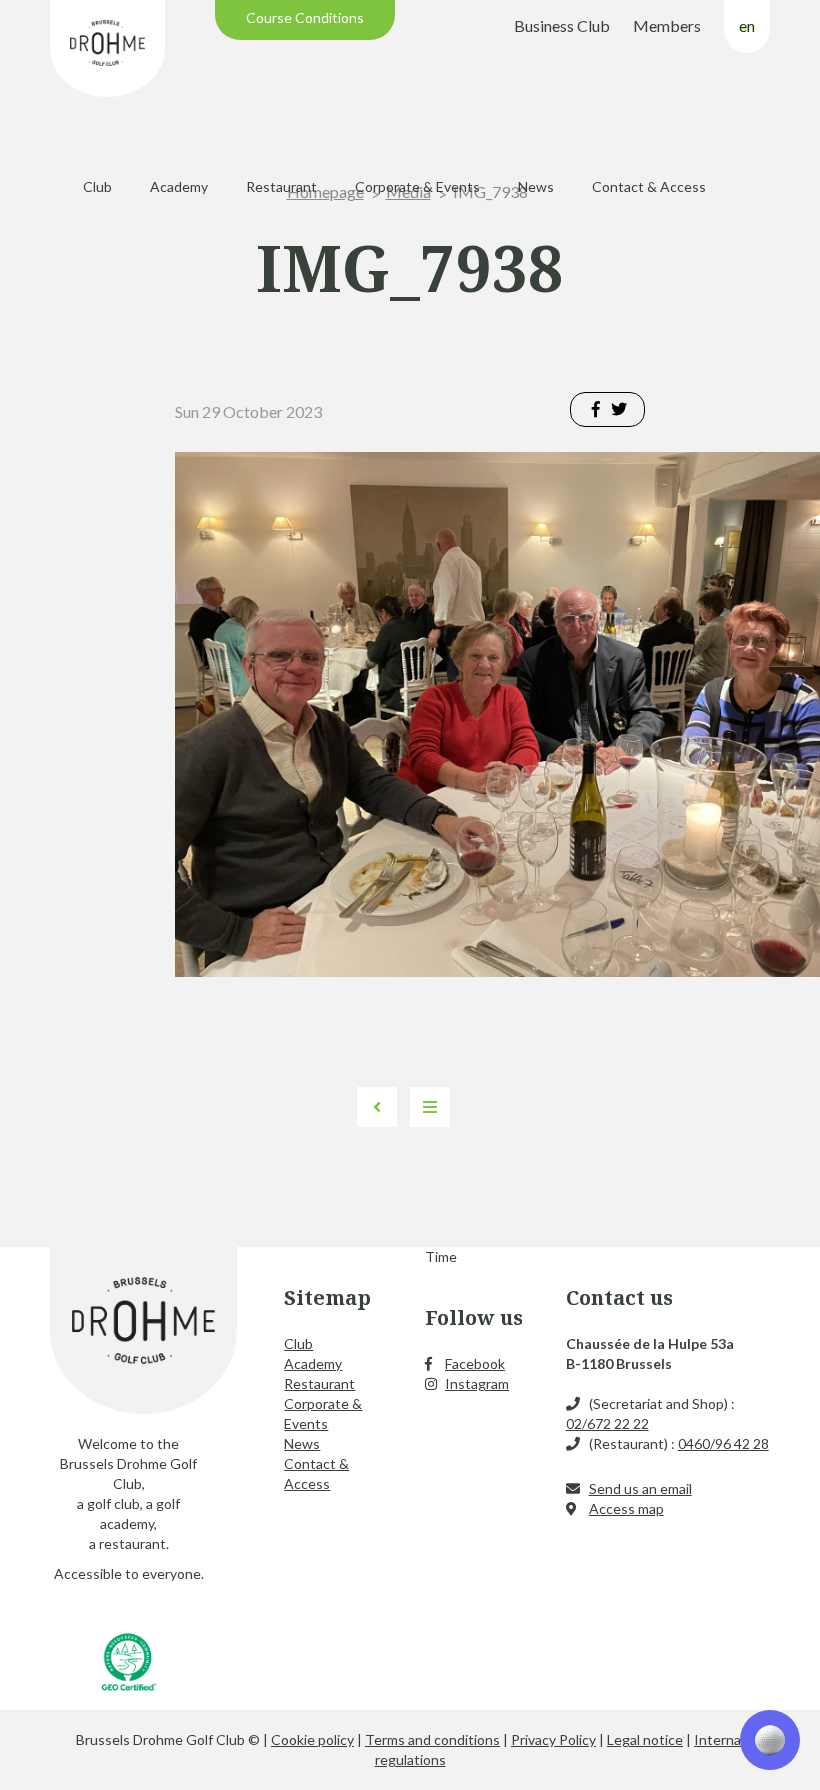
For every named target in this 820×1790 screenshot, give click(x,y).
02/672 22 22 (607, 1423)
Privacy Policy (553, 1739)
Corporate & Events (417, 186)
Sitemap (327, 1297)
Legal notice (645, 1739)
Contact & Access (649, 186)
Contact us (619, 1297)
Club (97, 186)
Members (667, 25)
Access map (626, 1508)
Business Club (562, 25)
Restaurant (281, 186)
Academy (179, 186)
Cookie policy (312, 1739)
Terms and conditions (432, 1739)
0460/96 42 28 (723, 1443)
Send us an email (640, 1488)
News (536, 186)
